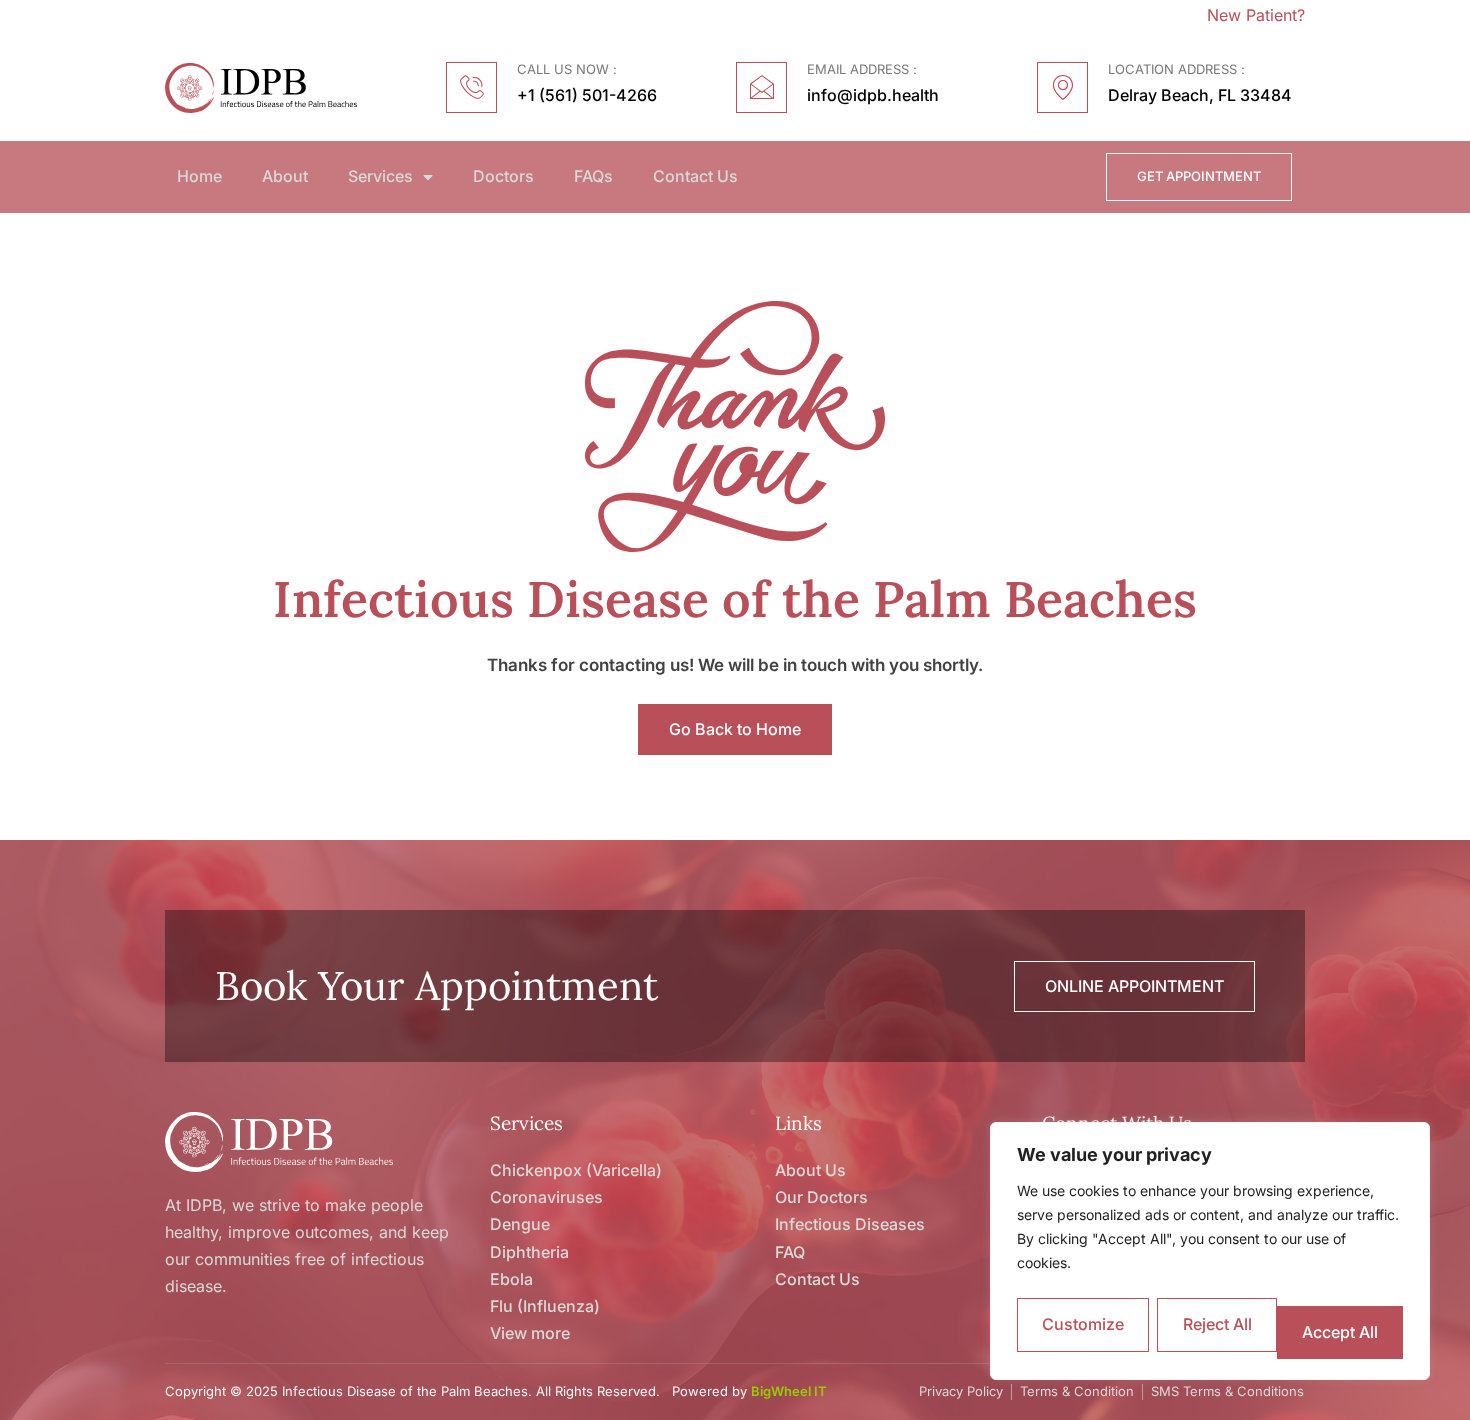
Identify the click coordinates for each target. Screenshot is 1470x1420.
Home (199, 176)
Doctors (503, 176)
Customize (1083, 1324)
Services (380, 176)
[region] (1210, 1251)
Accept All (1340, 1332)
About (285, 176)
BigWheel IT (789, 1391)
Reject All (1217, 1324)
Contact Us (695, 176)
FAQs (593, 176)
